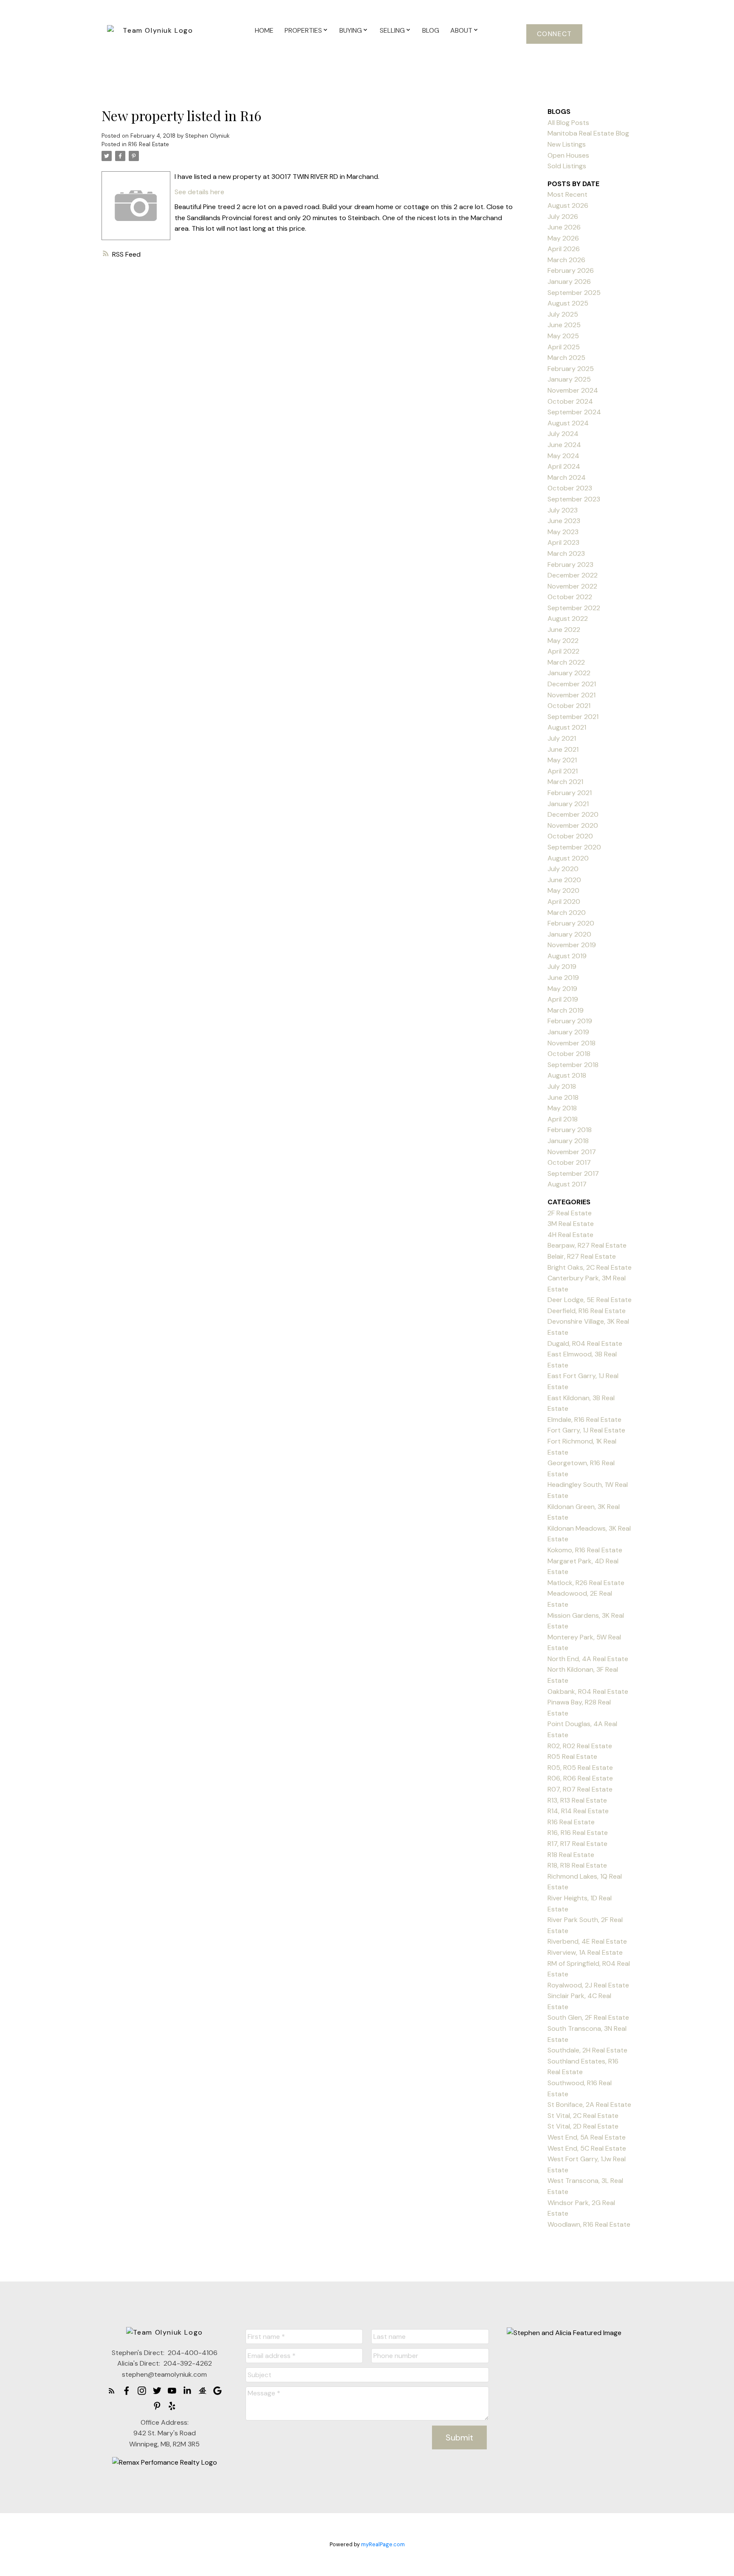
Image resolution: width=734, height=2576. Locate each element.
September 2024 (574, 412)
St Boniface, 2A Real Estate (589, 2105)
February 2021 (570, 793)
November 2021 (572, 695)
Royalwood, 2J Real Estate (588, 1985)
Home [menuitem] (264, 30)
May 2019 (562, 989)
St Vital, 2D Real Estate (583, 2126)
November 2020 (573, 825)
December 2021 (572, 684)
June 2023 (564, 521)
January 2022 (569, 673)
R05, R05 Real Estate (580, 1768)
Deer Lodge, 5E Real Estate (590, 1300)
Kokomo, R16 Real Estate (585, 1550)
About (461, 30)
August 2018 (567, 1075)
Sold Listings (567, 166)
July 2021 (562, 738)
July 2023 (563, 510)
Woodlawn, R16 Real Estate (589, 2224)
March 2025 (566, 358)
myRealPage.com (383, 2544)
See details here (199, 192)
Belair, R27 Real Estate (582, 1256)
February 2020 (571, 923)
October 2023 (570, 488)
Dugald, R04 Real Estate (585, 1343)
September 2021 (573, 717)
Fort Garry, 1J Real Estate (586, 1430)
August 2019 (567, 956)
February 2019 (570, 1021)
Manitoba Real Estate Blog (588, 133)
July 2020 (563, 869)
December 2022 (573, 575)
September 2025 (574, 293)
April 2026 (564, 249)
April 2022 (563, 651)
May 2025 (563, 336)
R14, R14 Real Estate (578, 1811)
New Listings (567, 144)
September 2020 (574, 847)
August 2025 (568, 303)
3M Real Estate (571, 1224)
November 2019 (572, 945)
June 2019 (563, 978)
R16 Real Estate (149, 144)
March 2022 (566, 662)
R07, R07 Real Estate (580, 1789)
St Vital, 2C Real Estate (583, 2116)
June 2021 (563, 749)
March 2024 (567, 477)
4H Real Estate (570, 1235)
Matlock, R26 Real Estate (586, 1583)
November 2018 (572, 1043)
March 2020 (567, 913)
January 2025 (569, 379)
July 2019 (562, 967)
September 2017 (573, 1173)
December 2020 (573, 814)
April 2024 (564, 466)
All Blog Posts (568, 123)
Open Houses (568, 155)
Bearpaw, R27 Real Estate (587, 1245)
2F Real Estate (570, 1213)
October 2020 (570, 836)
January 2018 (568, 1141)
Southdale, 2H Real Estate (587, 2050)
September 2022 (574, 608)
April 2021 (563, 771)
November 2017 (572, 1152)
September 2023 (574, 499)
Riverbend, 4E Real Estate (587, 1941)
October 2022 (570, 597)
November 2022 (572, 586)
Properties (303, 30)
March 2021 (565, 782)
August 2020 (568, 858)
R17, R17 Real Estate (577, 1844)
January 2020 (569, 934)
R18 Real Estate (571, 1855)
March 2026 (566, 260)
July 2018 (562, 1086)
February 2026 (571, 270)
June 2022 (564, 630)
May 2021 (562, 760)
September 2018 (573, 1065)
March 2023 (566, 553)
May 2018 (562, 1108)
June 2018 (563, 1097)
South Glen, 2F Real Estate (588, 2017)
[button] (554, 34)
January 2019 (568, 1032)
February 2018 (570, 1130)
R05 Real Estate (572, 1756)
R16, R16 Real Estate (578, 1833)
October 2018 (569, 1054)
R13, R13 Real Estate (577, 1800)
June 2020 (564, 880)
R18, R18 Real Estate (577, 1865)
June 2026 (564, 227)
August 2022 (568, 619)
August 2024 (568, 423)
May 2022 (563, 641)
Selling (392, 30)
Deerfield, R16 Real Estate (587, 1311)
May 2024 (563, 456)
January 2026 (569, 282)
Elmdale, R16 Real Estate (584, 1420)
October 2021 (569, 706)
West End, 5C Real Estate (587, 2148)
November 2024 (573, 390)
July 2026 (563, 217)
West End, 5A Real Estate (587, 2137)
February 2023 (570, 565)
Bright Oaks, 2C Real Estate (590, 1267)
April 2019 (563, 999)
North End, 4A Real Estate (588, 1659)
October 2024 (570, 401)
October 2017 (569, 1162)
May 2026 (563, 238)
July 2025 (563, 314)
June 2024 (564, 445)
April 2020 (564, 902)
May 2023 (563, 532)
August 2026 (568, 205)
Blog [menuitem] (431, 30)
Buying (351, 30)
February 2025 (571, 369)
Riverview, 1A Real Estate (585, 1952)
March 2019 (566, 1010)
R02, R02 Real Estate (580, 1746)
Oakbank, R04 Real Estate (588, 1691)
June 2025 (564, 325)
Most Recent (567, 194)
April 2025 (564, 347)
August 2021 (567, 727)
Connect (555, 34)
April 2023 (563, 542)
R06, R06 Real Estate (580, 1778)
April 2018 (563, 1119)
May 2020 (563, 890)
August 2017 (567, 1184)
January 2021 (568, 804)
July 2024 (563, 434)
